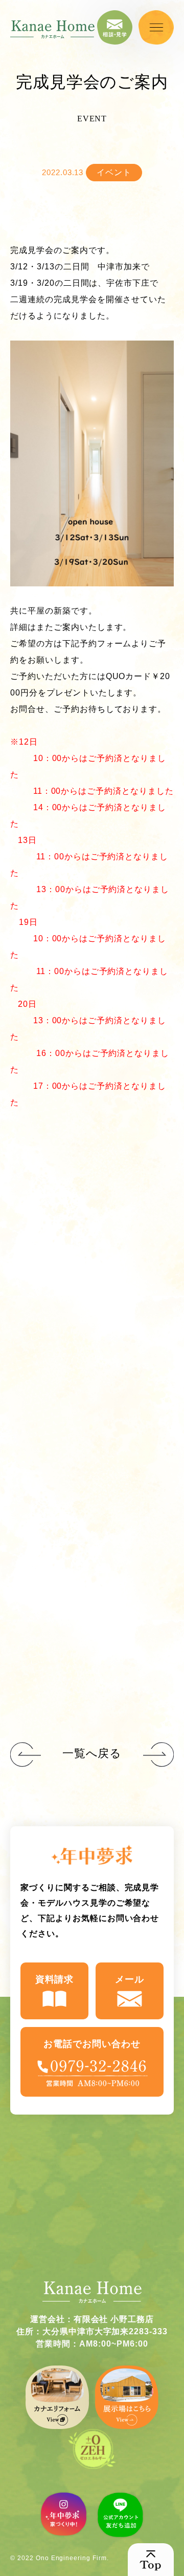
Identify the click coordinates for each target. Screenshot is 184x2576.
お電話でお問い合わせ (92, 2044)
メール (130, 1979)
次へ (26, 1755)
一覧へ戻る (92, 1753)
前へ (158, 1755)
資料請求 (55, 1979)
